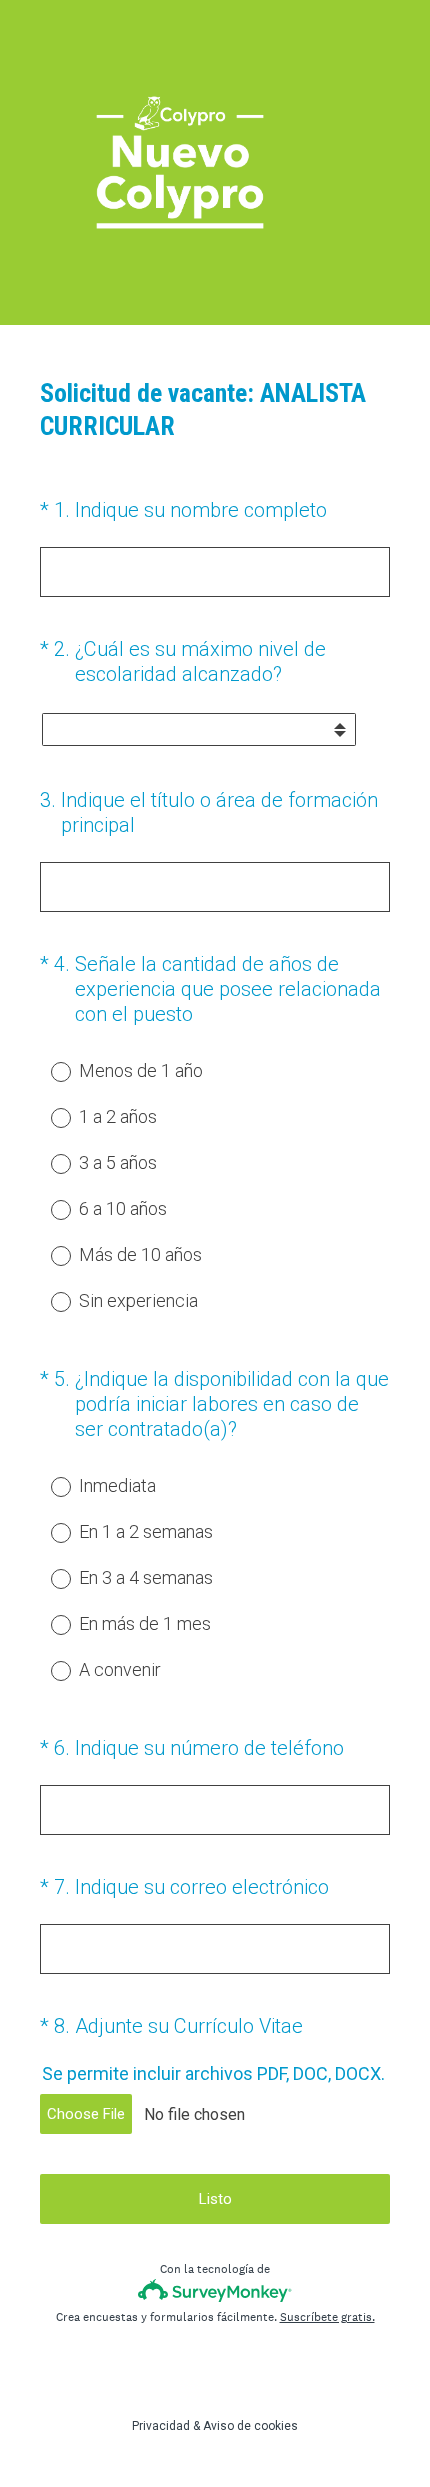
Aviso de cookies (250, 2426)
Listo (215, 2199)
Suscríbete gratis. (327, 2317)
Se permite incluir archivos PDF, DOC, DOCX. (213, 2073)
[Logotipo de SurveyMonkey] (215, 2290)
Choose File (86, 2114)
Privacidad (161, 2426)
